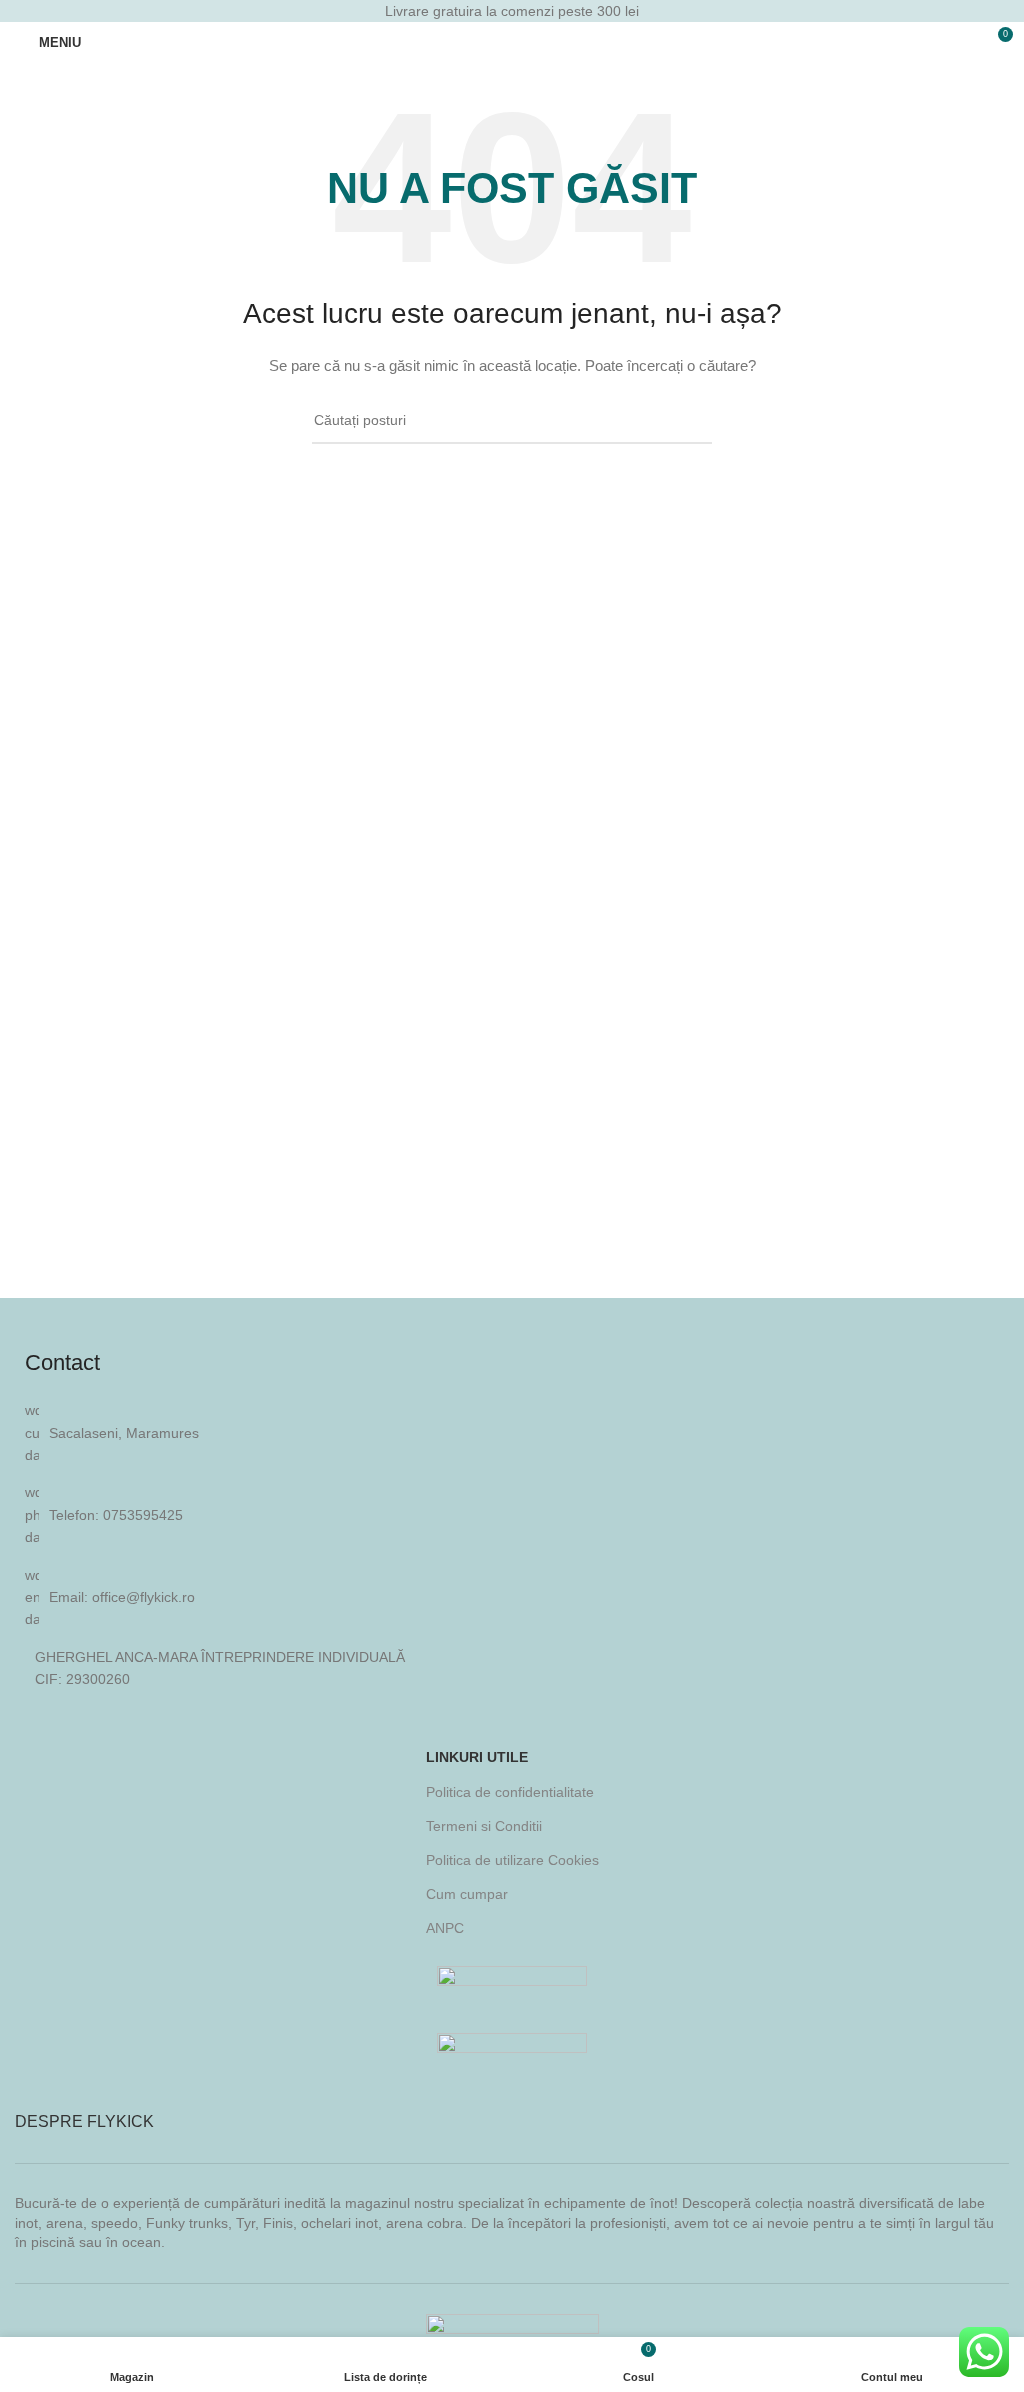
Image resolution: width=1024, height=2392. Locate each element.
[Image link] (512, 1983)
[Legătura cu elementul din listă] (512, 1514)
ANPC (445, 1928)
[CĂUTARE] (689, 421)
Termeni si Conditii (484, 1826)
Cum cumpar (467, 1894)
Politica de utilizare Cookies (512, 1860)
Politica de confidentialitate (510, 1792)
